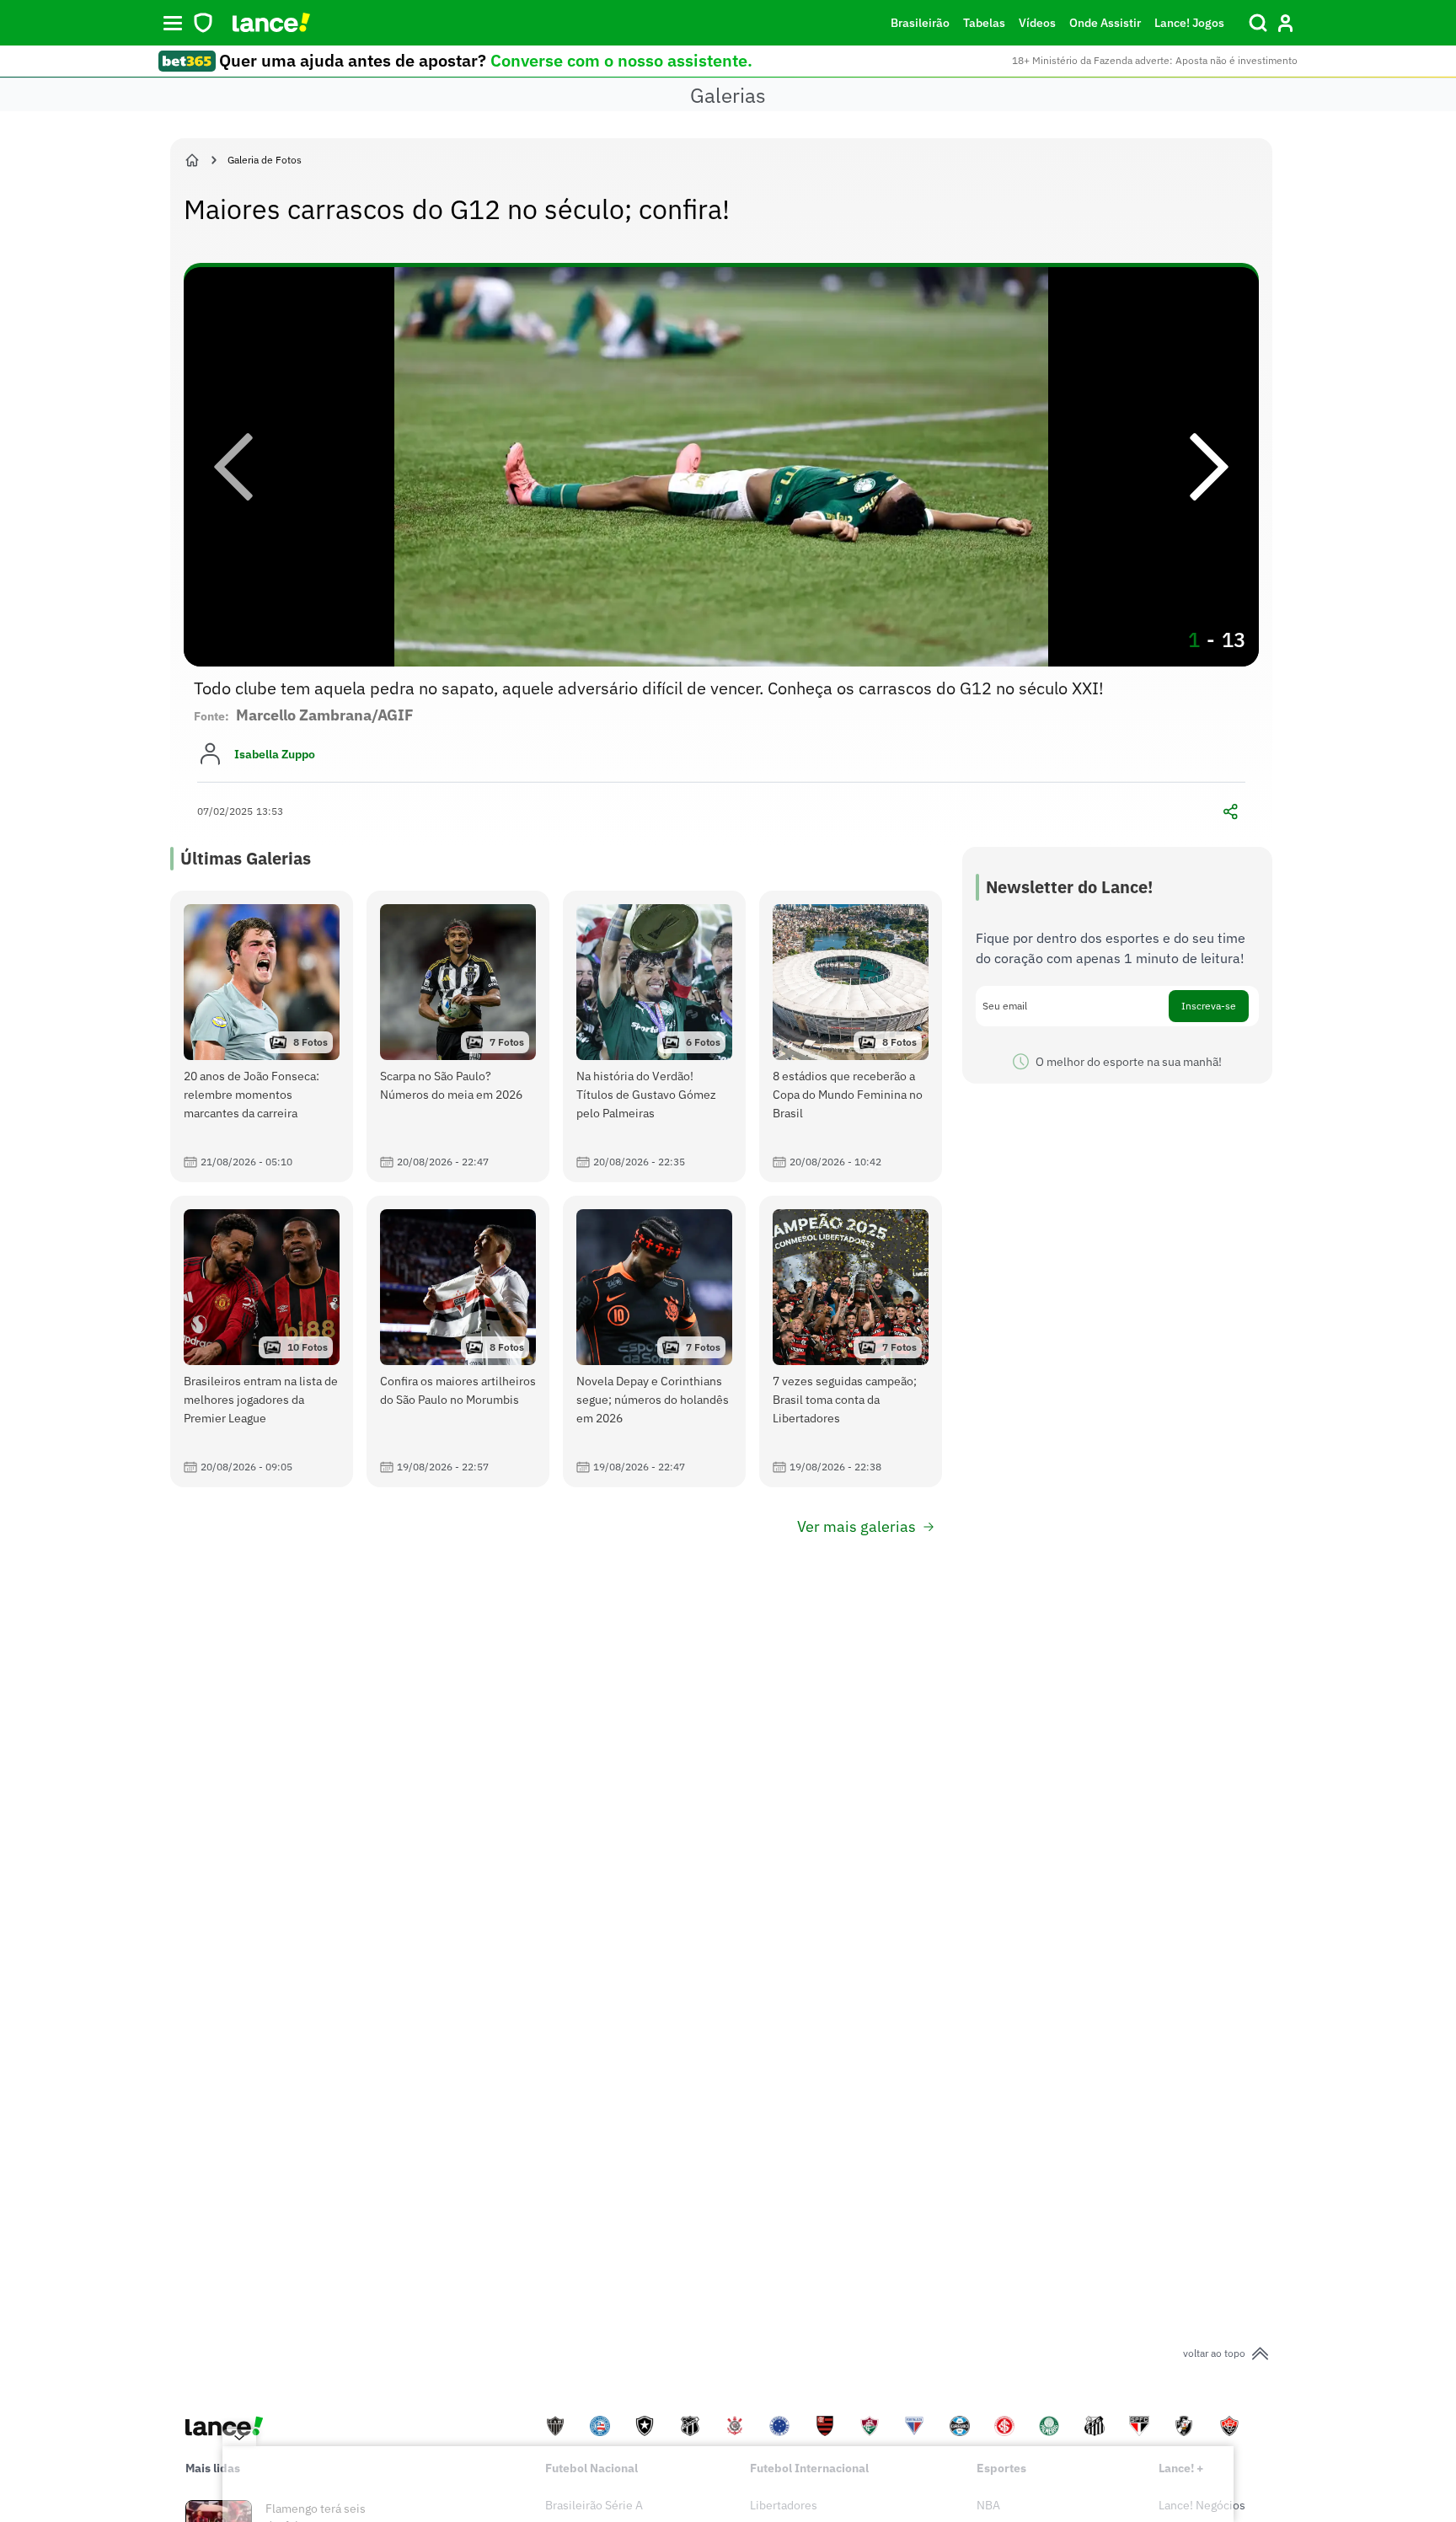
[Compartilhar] (1230, 811)
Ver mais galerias (856, 1526)
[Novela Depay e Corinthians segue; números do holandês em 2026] (654, 1341)
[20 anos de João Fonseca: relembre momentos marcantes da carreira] (262, 1036)
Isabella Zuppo (275, 754)
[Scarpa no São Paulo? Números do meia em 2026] (458, 1036)
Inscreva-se (1209, 1006)
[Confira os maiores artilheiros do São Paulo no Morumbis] (458, 1341)
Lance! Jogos (1189, 23)
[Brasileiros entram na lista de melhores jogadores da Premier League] (262, 1341)
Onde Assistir (1105, 23)
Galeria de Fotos (265, 160)
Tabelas (984, 23)
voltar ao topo (1214, 2353)
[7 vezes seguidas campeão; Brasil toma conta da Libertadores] (851, 1341)
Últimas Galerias (246, 858)
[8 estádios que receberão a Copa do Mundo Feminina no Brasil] (851, 1036)
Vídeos (1037, 23)
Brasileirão (920, 23)
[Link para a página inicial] (192, 160)
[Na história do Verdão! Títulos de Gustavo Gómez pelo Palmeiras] (654, 1036)
